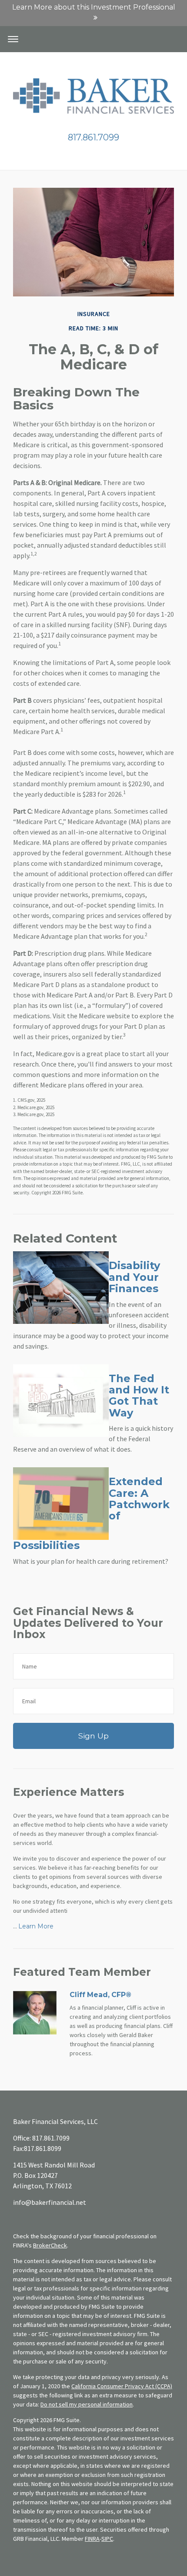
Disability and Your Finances (134, 1277)
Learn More (36, 1926)
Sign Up (93, 1736)
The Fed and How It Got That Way (139, 1396)
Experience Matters (68, 1792)
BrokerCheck (50, 2245)
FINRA (92, 2539)
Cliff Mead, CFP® (100, 1995)
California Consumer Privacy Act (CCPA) (122, 2386)
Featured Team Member (82, 1972)
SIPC (107, 2539)
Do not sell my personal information (87, 2404)
